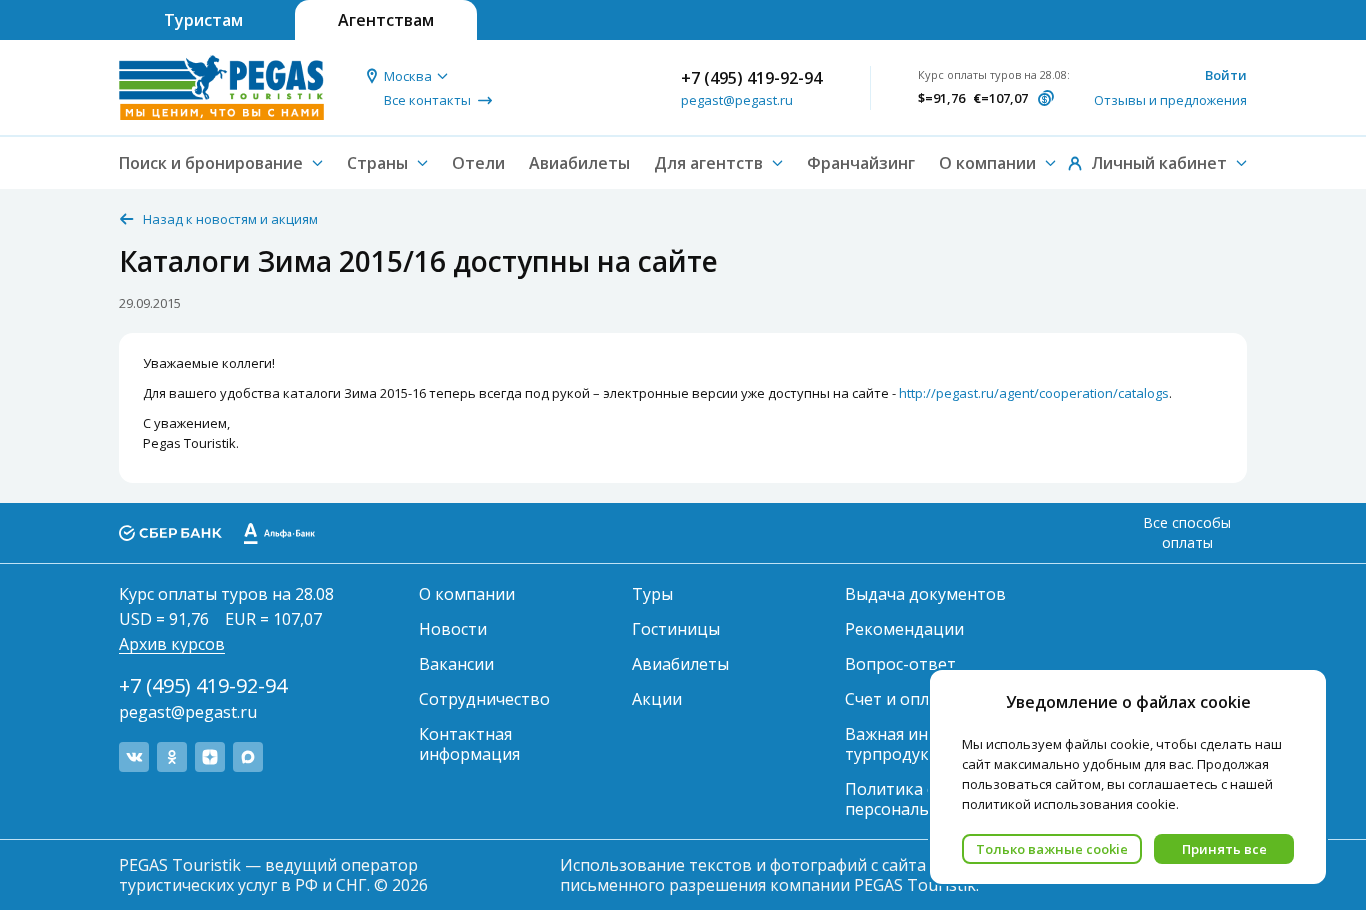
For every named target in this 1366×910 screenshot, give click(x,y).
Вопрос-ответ (900, 664)
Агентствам (386, 20)
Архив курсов (172, 644)
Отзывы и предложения (1170, 100)
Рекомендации (904, 629)
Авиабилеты (579, 163)
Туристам (203, 20)
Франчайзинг (861, 163)
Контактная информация (469, 744)
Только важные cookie (1052, 849)
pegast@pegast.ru (737, 100)
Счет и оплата (900, 699)
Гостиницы (676, 629)
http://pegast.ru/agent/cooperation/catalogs (1034, 393)
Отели (478, 163)
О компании (467, 594)
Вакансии (456, 664)
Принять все (1224, 849)
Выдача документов (925, 594)
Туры (652, 594)
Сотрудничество (484, 699)
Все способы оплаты (1187, 532)
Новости (453, 629)
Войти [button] (1226, 75)
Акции (657, 699)
